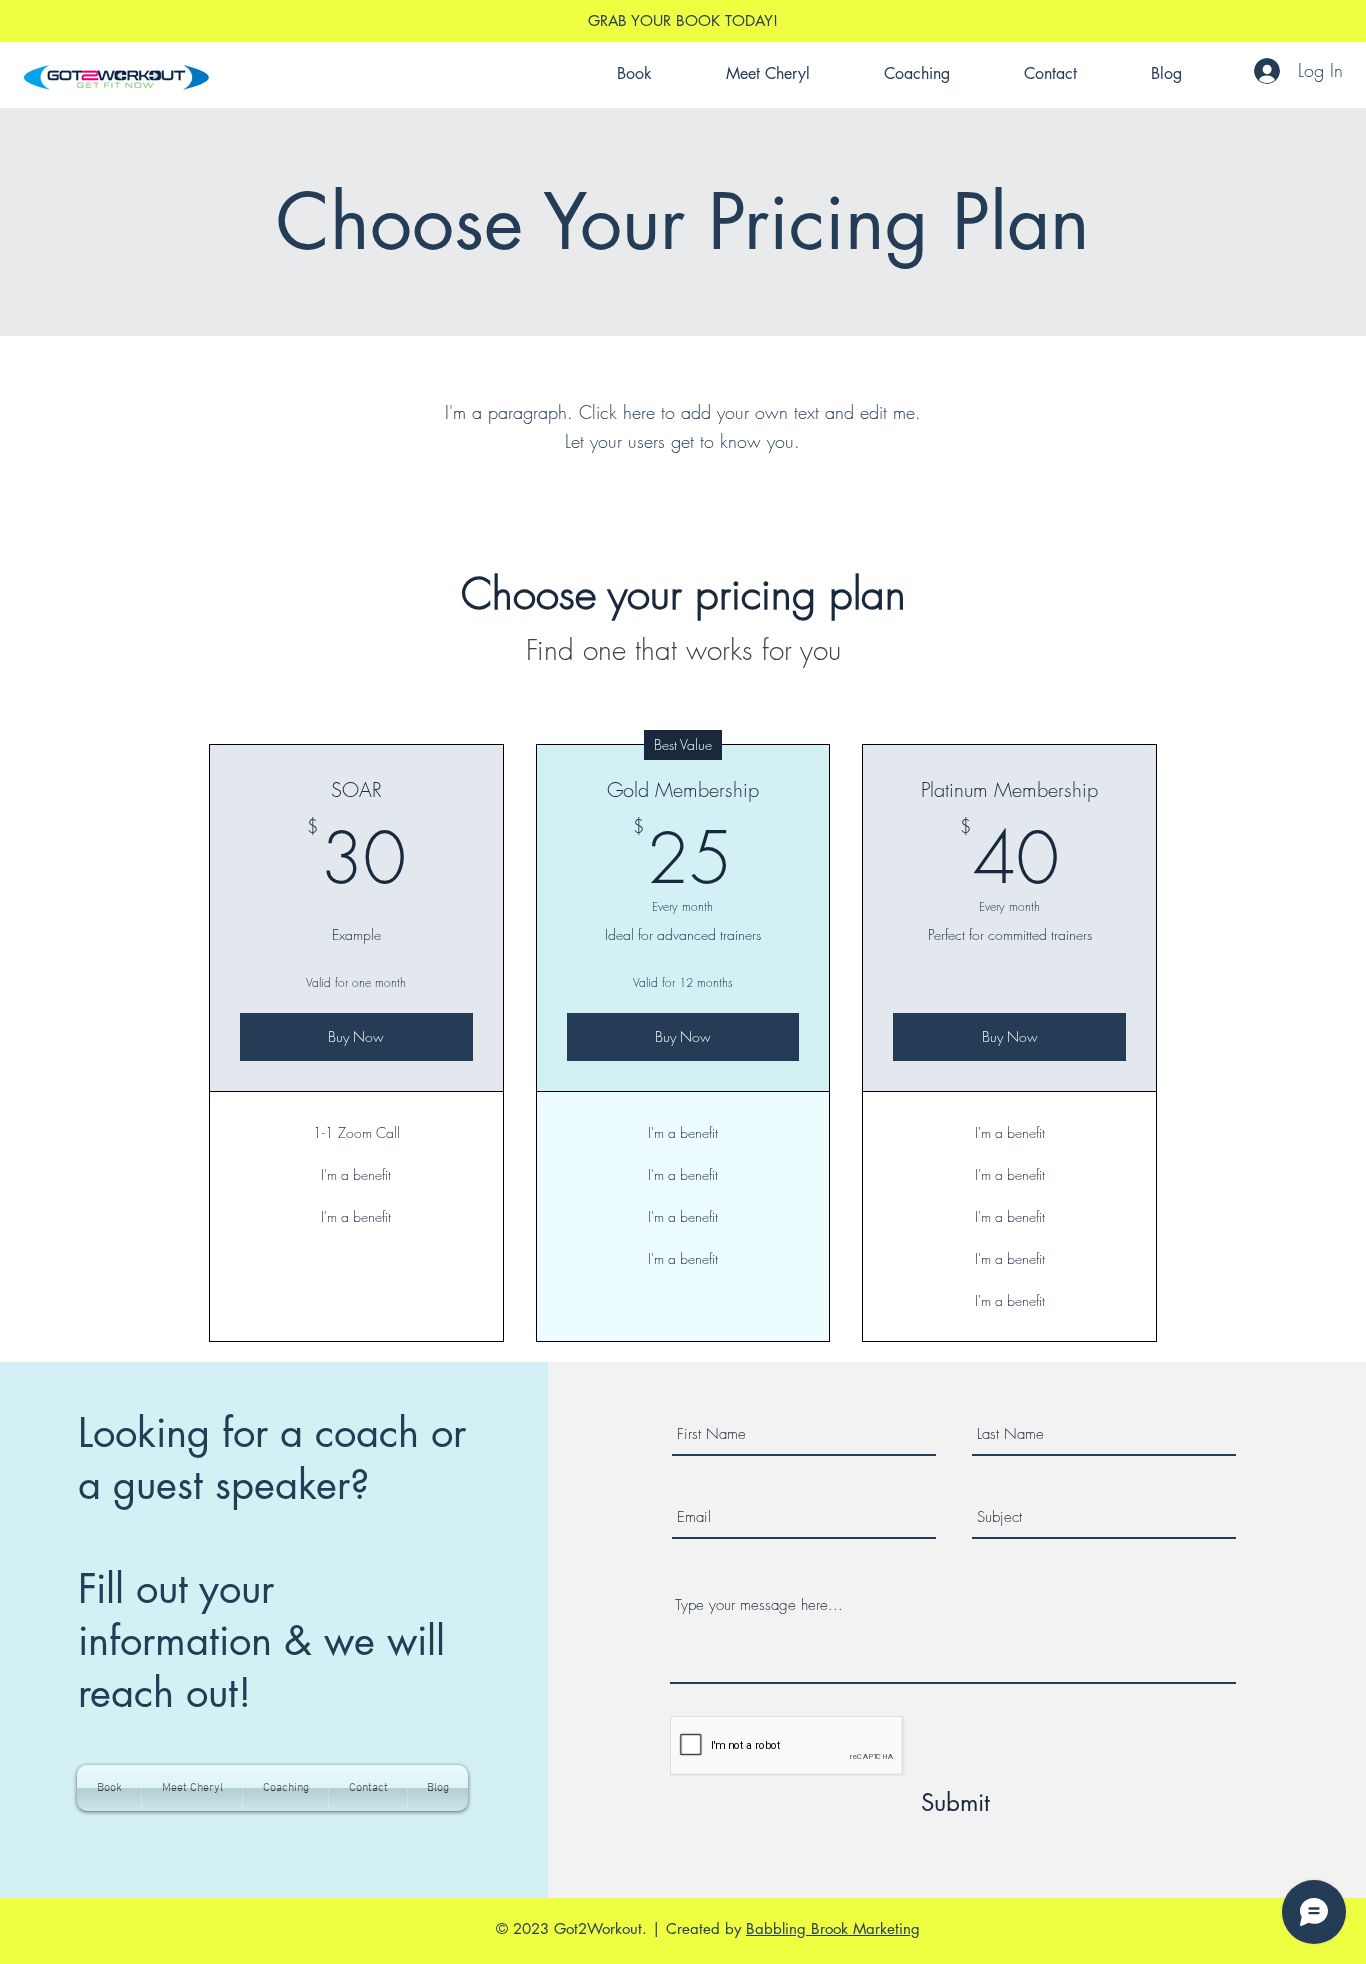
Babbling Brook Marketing (833, 1928)
